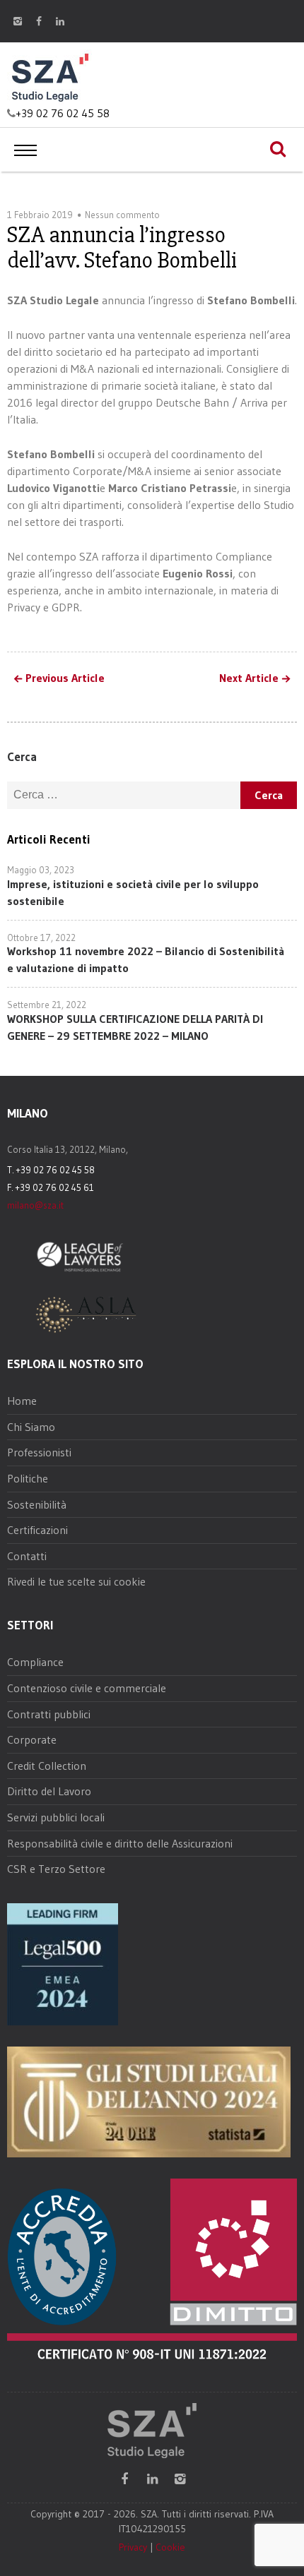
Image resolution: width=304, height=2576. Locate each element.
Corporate (32, 1739)
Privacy (133, 2547)
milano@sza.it (35, 1205)
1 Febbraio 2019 (40, 215)
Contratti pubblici (49, 1714)
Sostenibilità (37, 1504)
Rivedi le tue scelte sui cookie (76, 1581)
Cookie (170, 2547)
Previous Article (65, 678)
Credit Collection (47, 1766)
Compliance (35, 1662)
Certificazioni (37, 1530)
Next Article (249, 678)
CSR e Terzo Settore (56, 1869)
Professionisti (39, 1452)
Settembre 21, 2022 (47, 1005)
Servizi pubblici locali (56, 1817)
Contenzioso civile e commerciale (87, 1688)
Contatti (27, 1556)
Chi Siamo (31, 1427)
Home (22, 1401)
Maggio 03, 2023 (41, 870)
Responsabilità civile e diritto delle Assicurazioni (120, 1843)
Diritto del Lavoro (49, 1791)
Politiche (28, 1478)
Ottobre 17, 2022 (41, 937)
